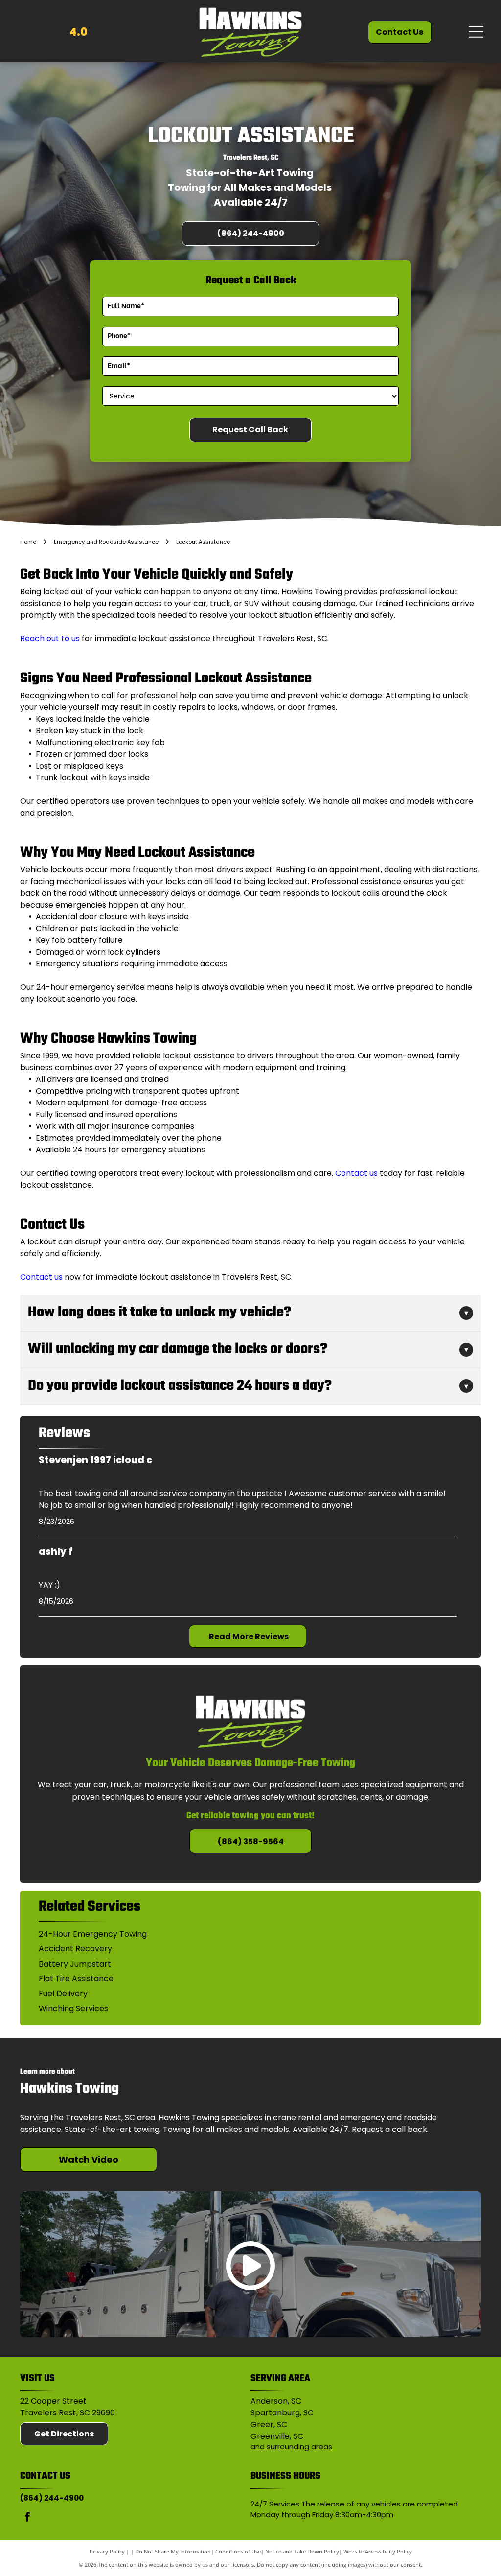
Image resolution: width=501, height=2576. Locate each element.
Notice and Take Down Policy (302, 2551)
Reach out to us (50, 639)
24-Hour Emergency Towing (93, 1934)
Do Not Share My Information (173, 2551)
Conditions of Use (238, 2551)
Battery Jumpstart (75, 1964)
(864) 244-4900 (52, 2498)
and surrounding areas (291, 2447)
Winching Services (73, 2008)
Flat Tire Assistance (76, 1979)
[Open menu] (476, 32)
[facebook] (27, 2518)
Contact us (356, 1173)
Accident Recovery (75, 1949)
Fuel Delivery (63, 1994)
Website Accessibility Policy (378, 2551)
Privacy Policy (107, 2551)
